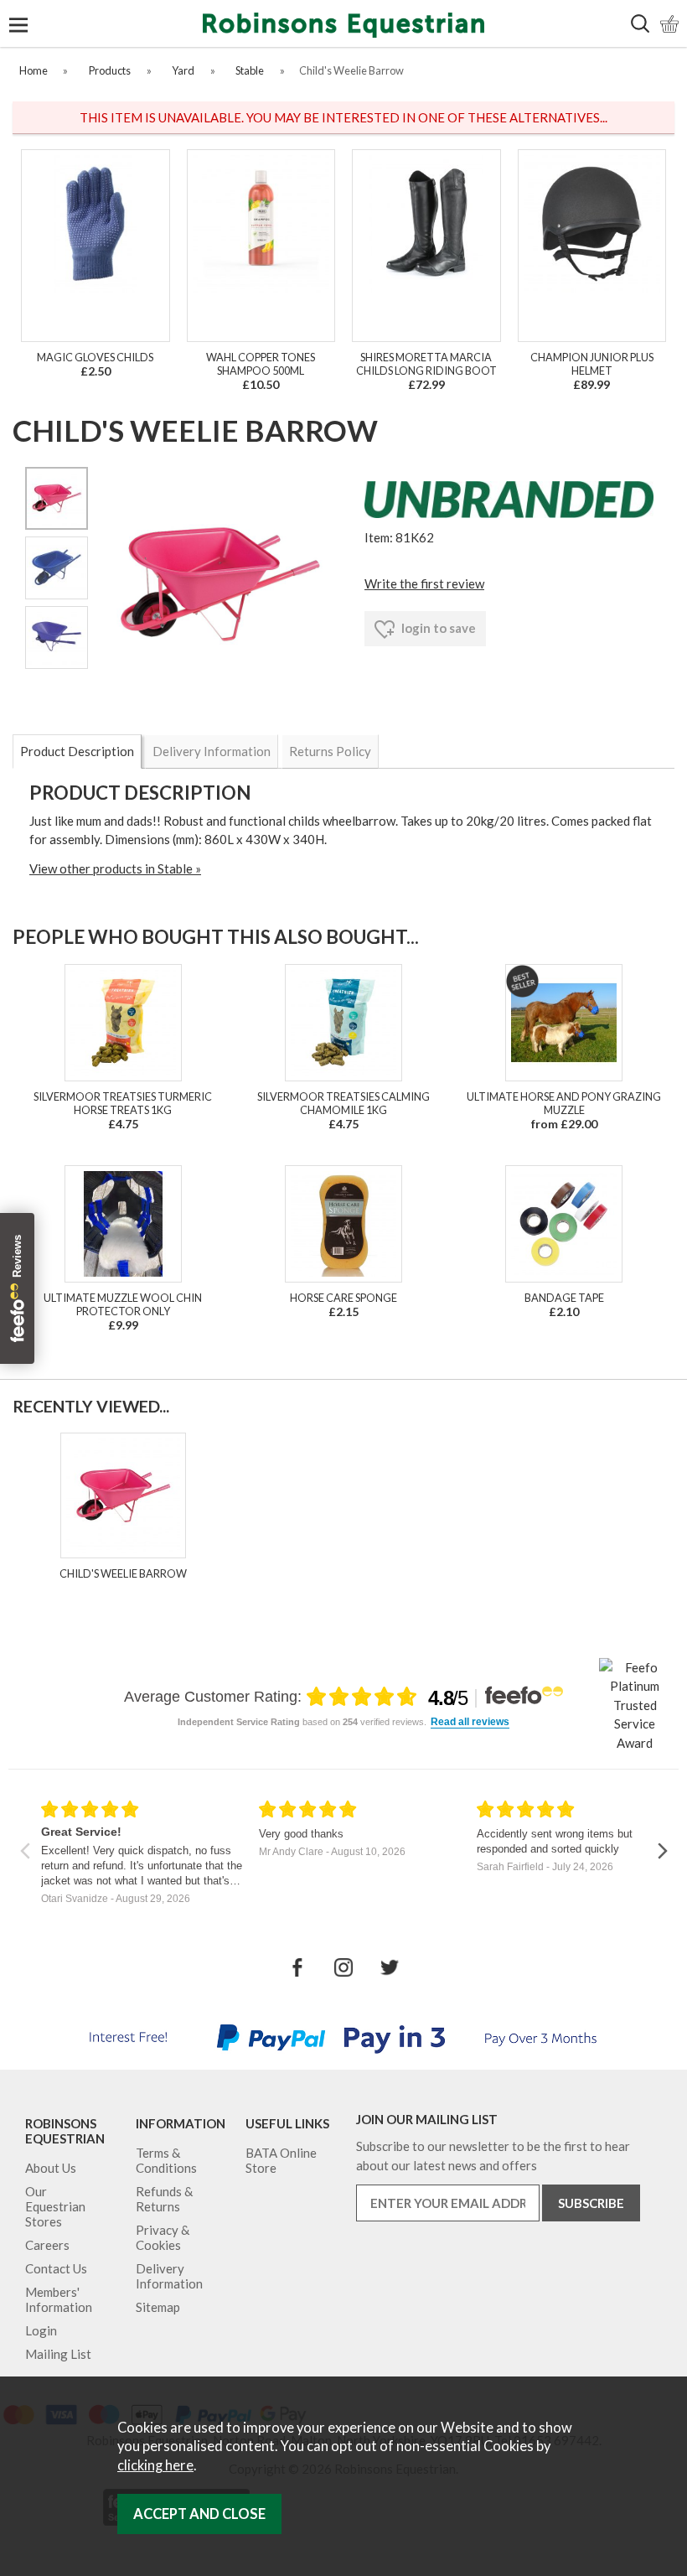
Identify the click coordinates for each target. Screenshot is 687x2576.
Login (41, 2330)
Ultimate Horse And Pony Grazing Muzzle (564, 1103)
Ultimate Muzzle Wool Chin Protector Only (123, 1304)
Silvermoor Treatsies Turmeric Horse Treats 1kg (123, 1103)
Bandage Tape (564, 1298)
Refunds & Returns (164, 2199)
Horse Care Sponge (343, 1298)
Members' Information (59, 2299)
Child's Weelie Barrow (123, 1573)
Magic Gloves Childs (95, 357)
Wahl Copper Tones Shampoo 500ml (261, 364)
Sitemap (158, 2307)
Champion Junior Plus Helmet (592, 364)
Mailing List (58, 2354)
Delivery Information (212, 751)
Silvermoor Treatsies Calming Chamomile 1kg (343, 1103)
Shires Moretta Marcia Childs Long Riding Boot (426, 364)
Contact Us (56, 2268)
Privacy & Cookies (163, 2237)
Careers (47, 2245)
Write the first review (424, 583)
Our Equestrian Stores (55, 2206)
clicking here (155, 2465)
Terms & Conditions (166, 2160)
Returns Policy (330, 751)
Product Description (77, 751)
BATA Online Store (281, 2160)
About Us (51, 2168)
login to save (437, 628)
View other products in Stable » (115, 868)
